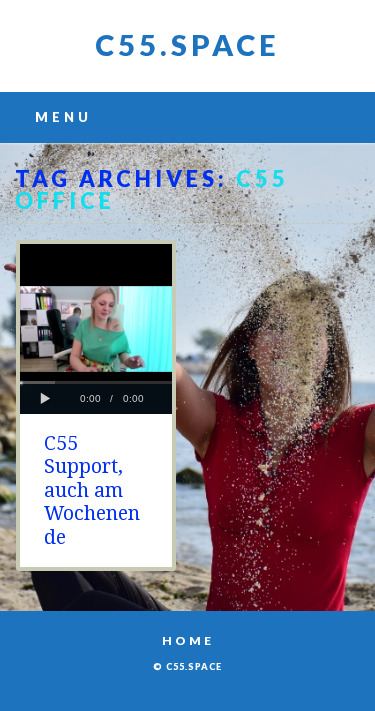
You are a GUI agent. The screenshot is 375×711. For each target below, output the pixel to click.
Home (188, 640)
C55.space (187, 44)
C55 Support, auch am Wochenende (92, 490)
